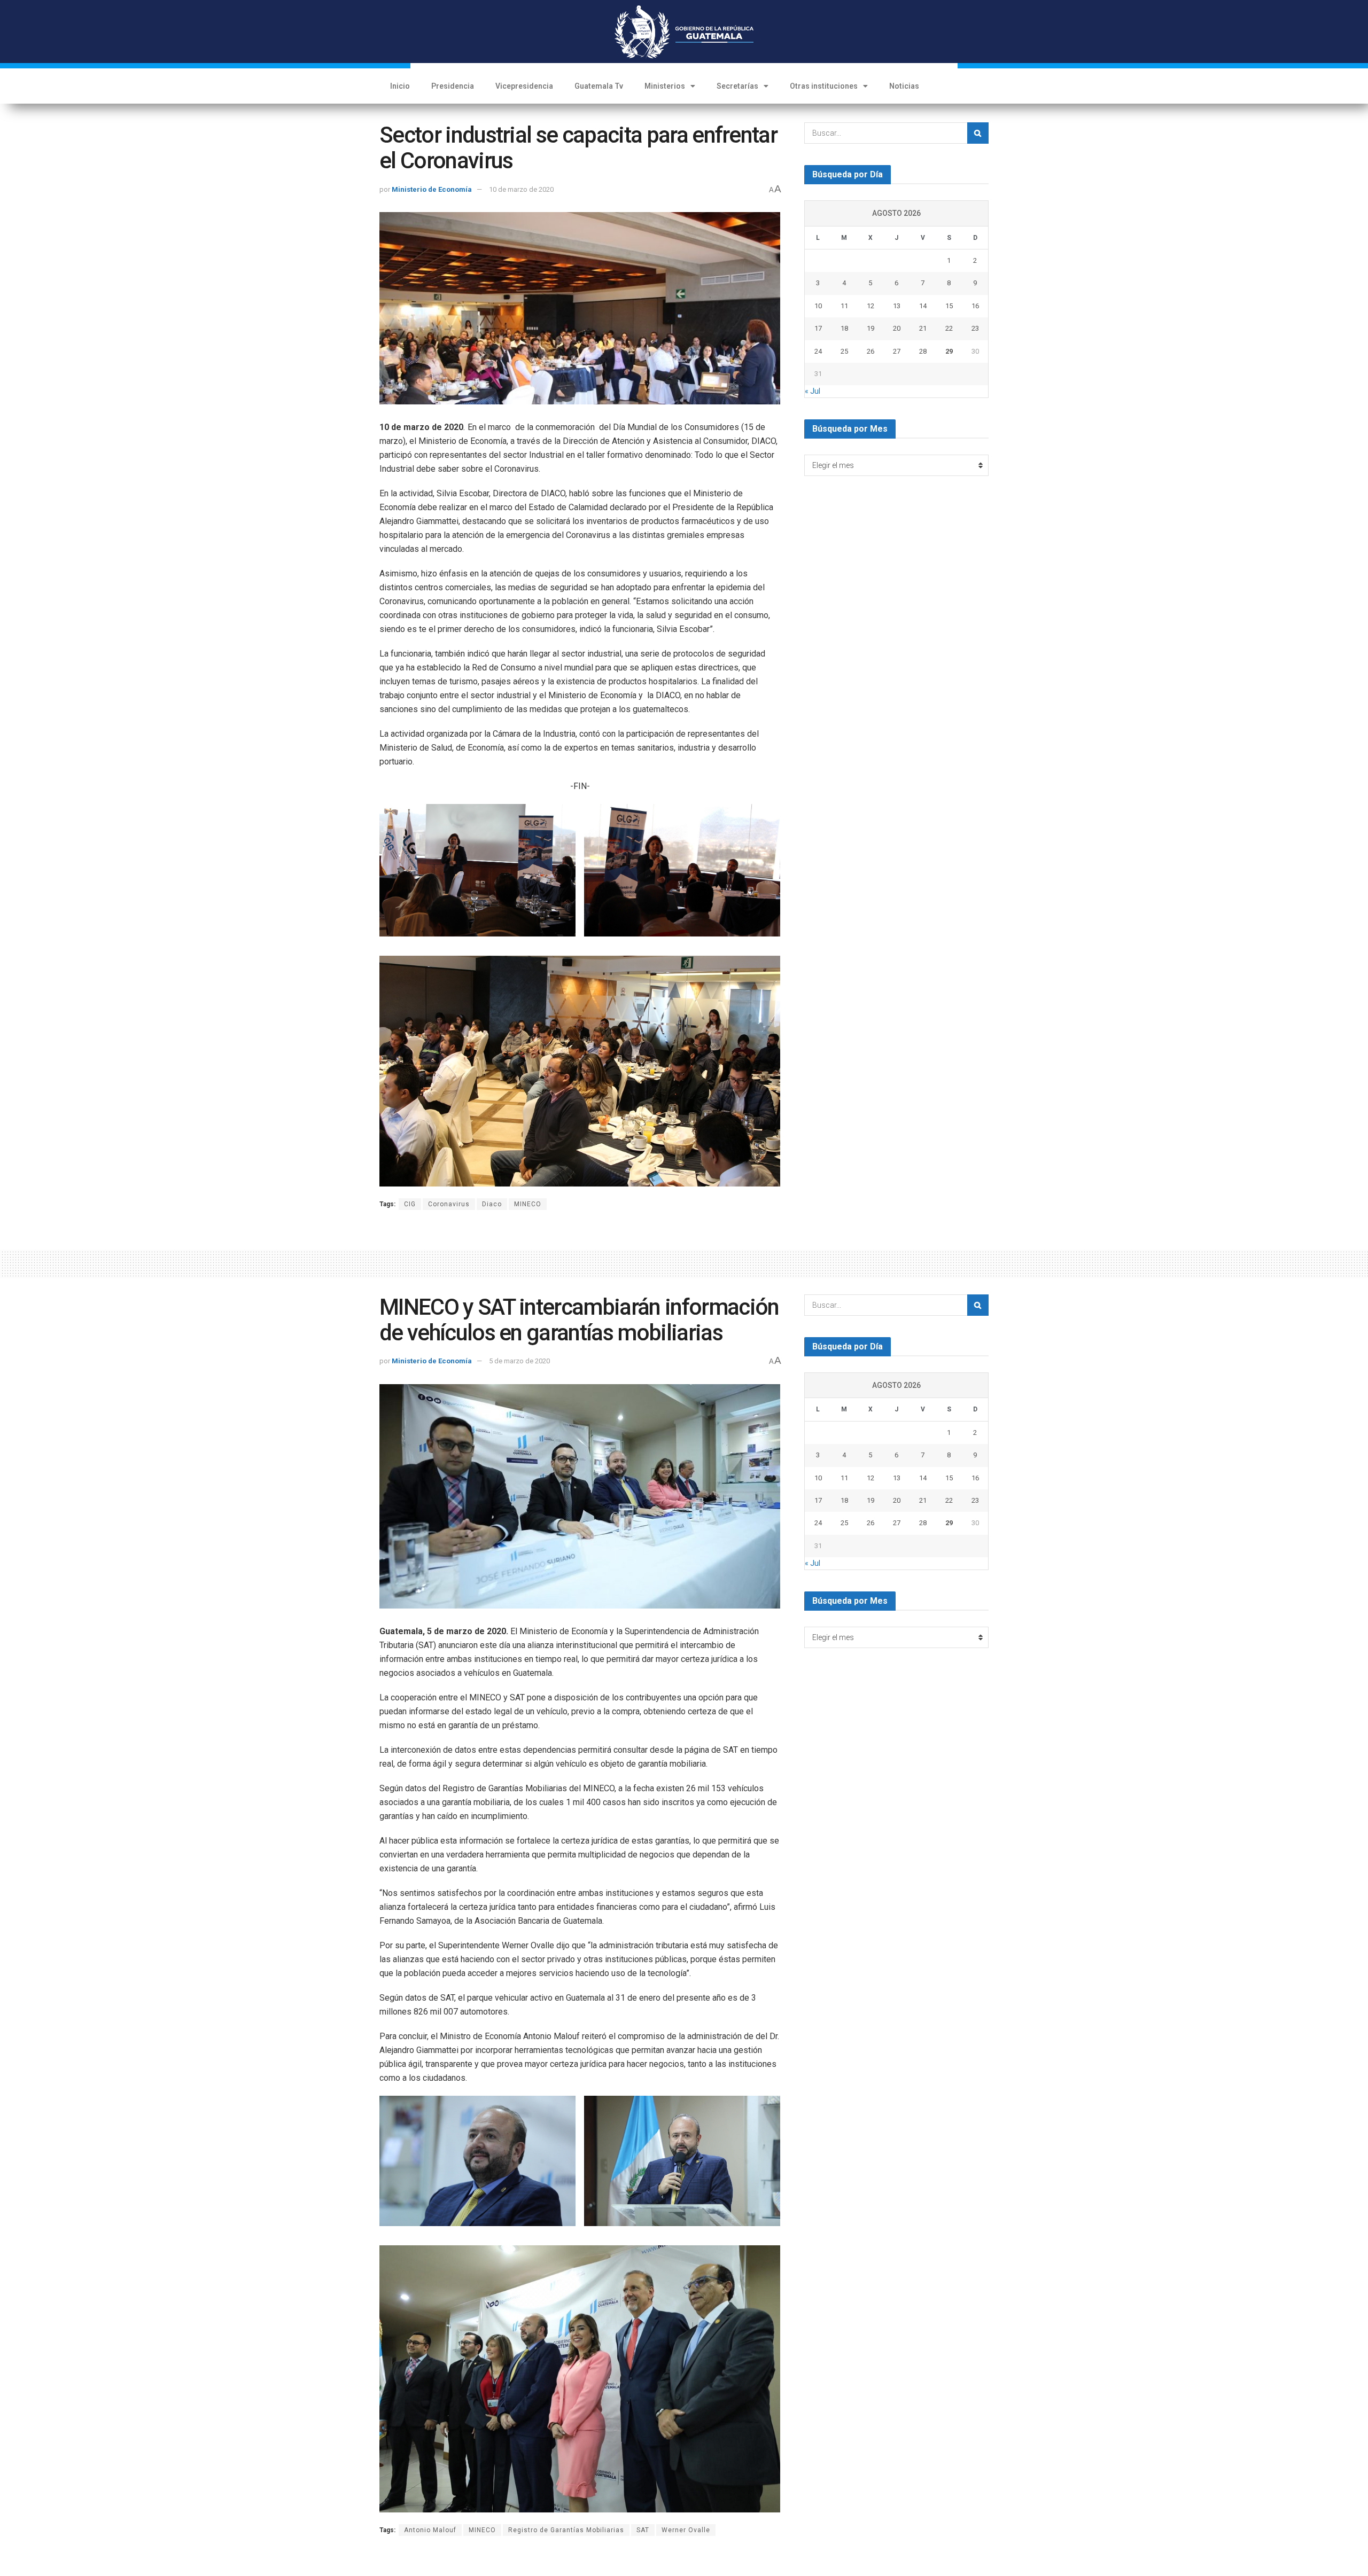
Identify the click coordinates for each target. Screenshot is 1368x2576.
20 (897, 328)
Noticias (904, 86)
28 (923, 351)
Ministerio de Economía (432, 189)
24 (818, 351)
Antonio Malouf (430, 2530)
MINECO (528, 1204)
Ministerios (665, 86)
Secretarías (737, 86)
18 (844, 328)
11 (844, 306)
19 (870, 328)
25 (844, 351)
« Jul (813, 391)
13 (897, 306)
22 (949, 328)
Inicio (400, 86)
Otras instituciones (824, 86)
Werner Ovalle (686, 2530)
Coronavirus (449, 1204)
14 (923, 306)
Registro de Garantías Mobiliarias (566, 2530)
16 (975, 306)
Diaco (492, 1204)
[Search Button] (978, 133)
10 (818, 306)
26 (870, 351)
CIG (410, 1204)
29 (949, 351)
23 (975, 328)
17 (818, 328)
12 (870, 306)
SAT (643, 2530)
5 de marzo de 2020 (519, 1361)
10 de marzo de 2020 (521, 189)
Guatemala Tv (599, 86)
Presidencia (453, 86)
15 (949, 306)
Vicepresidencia (524, 86)
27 (897, 351)
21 (923, 328)
